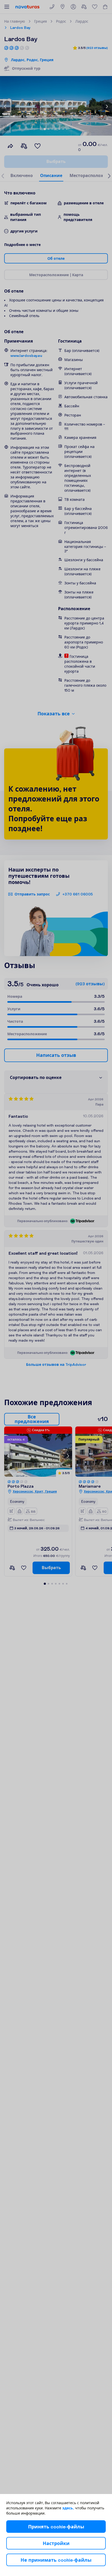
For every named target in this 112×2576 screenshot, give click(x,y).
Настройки (56, 2543)
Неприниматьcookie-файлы (56, 2560)
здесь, (68, 2508)
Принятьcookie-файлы (56, 2527)
